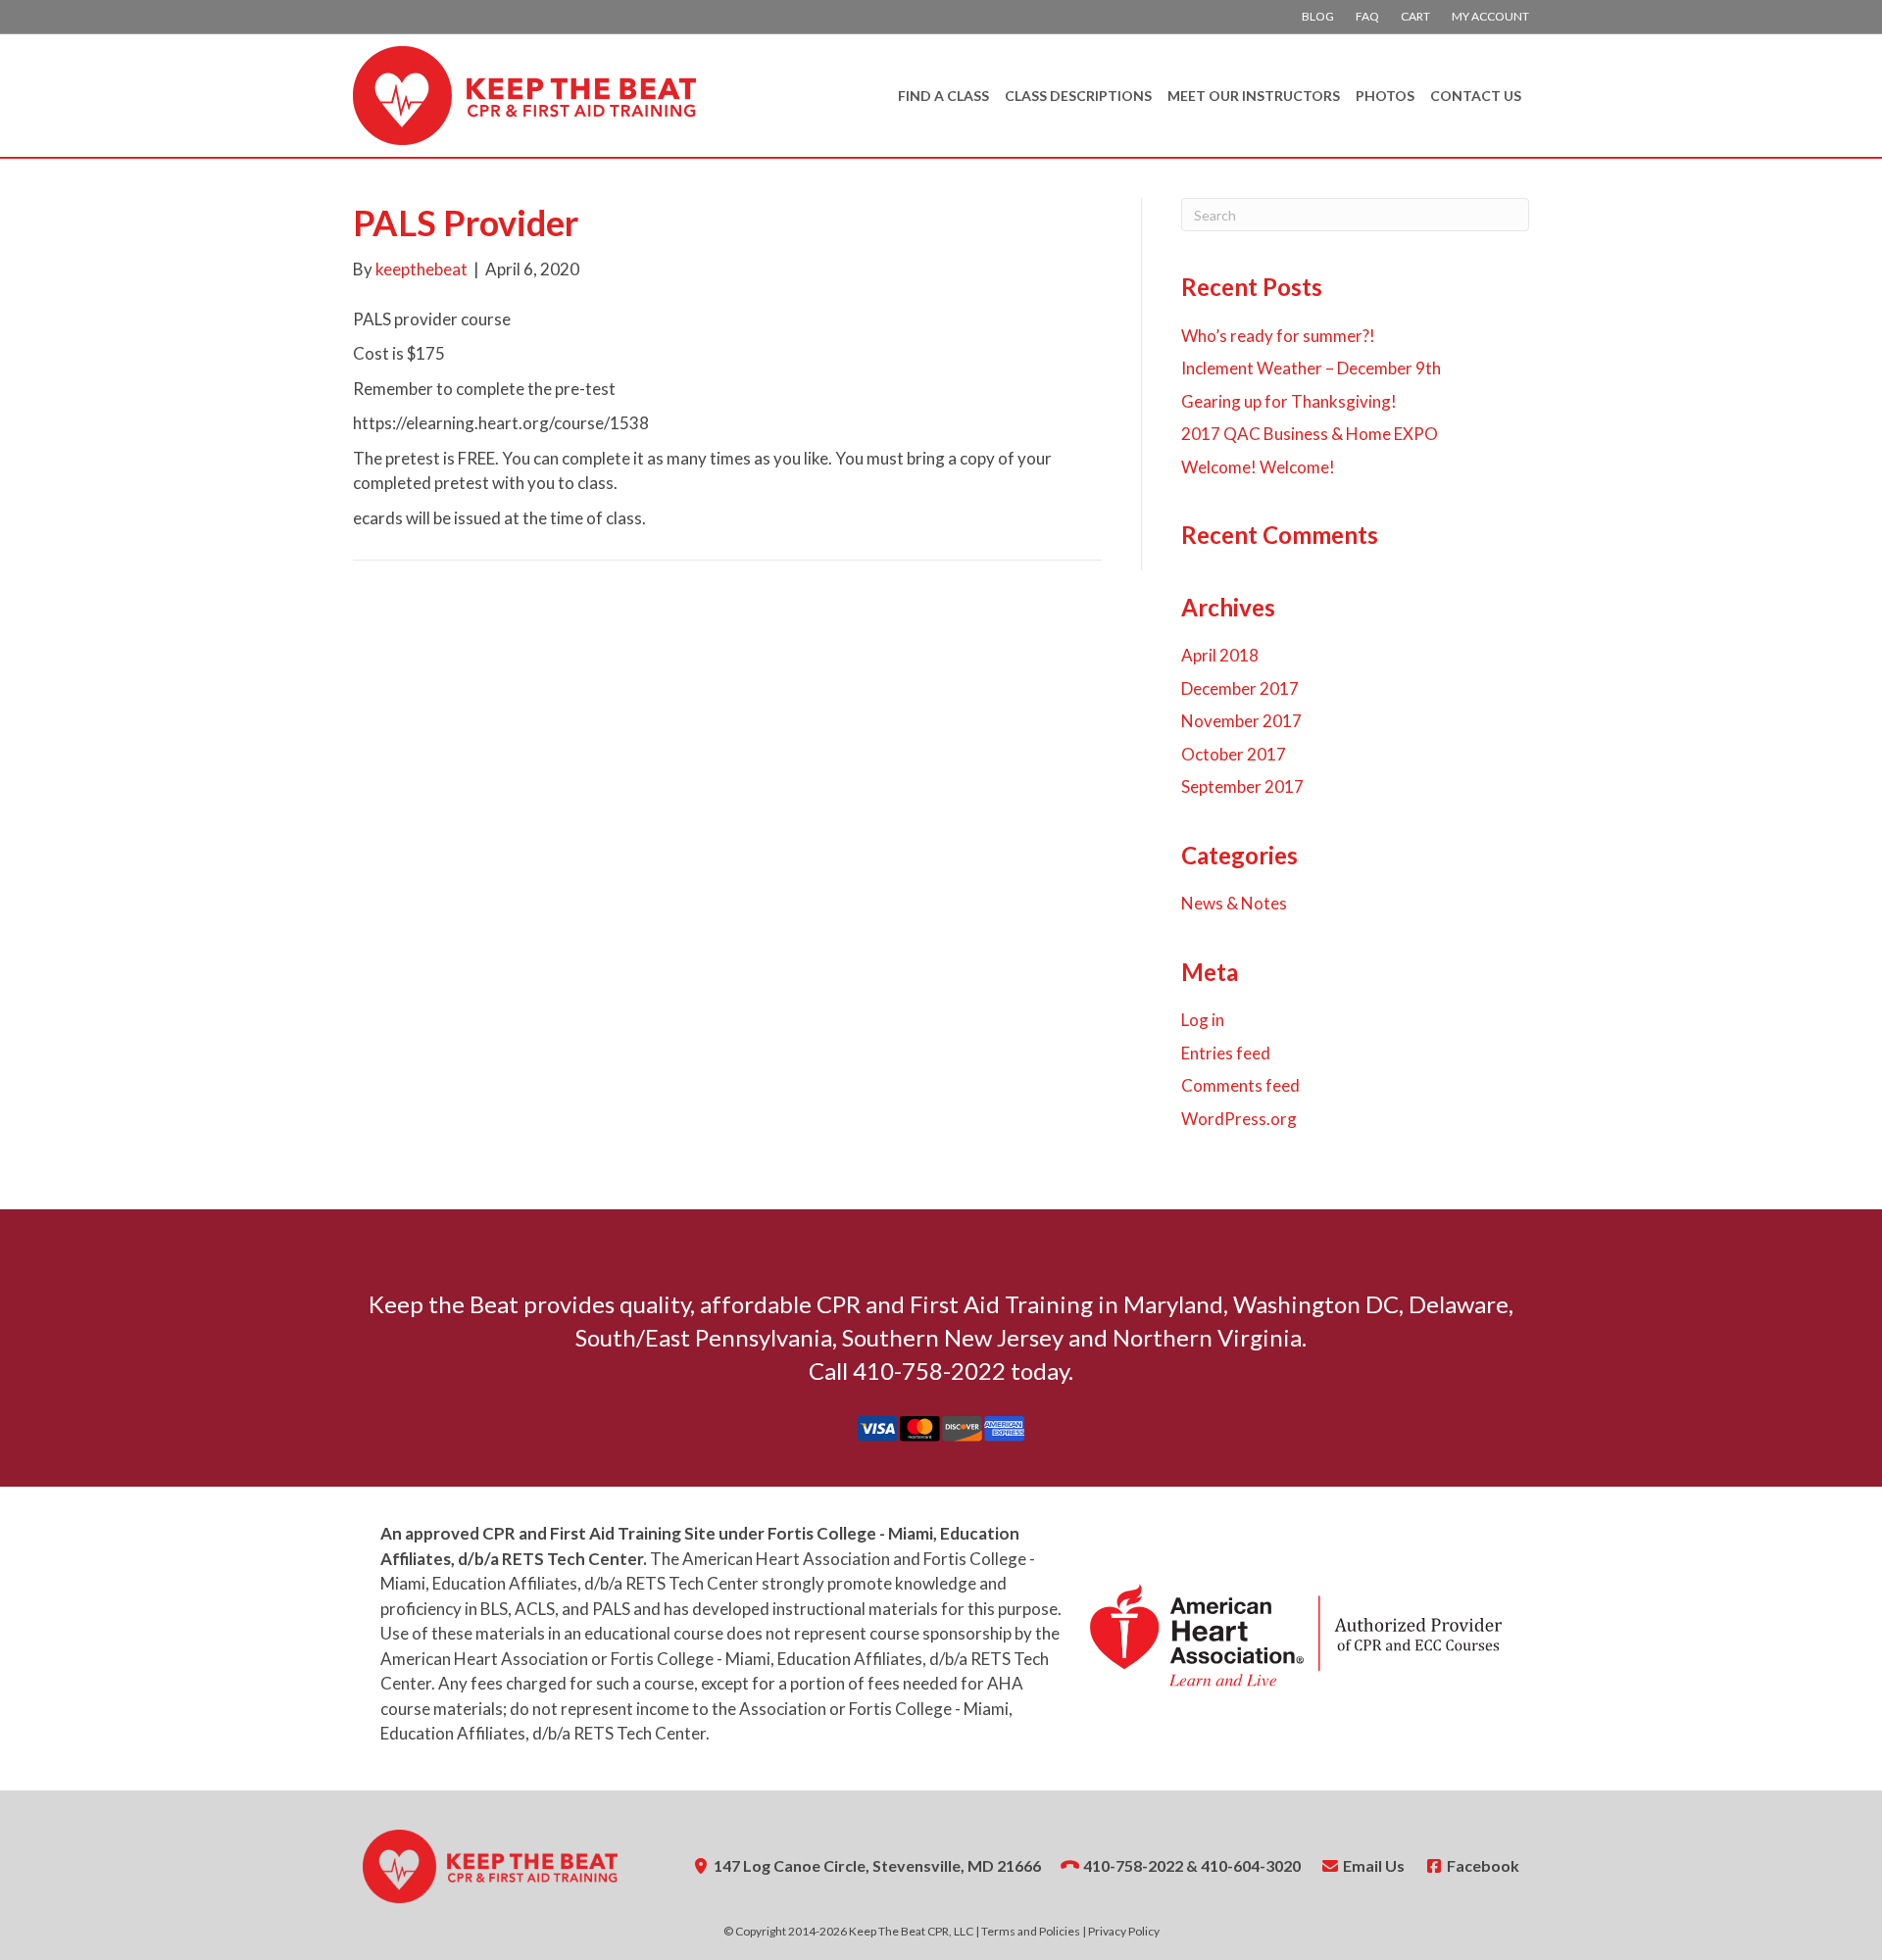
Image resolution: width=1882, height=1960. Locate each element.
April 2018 (1220, 655)
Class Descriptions (1078, 96)
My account (1490, 16)
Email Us (1372, 1865)
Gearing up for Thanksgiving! (1289, 401)
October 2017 (1234, 754)
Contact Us (1476, 96)
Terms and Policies (1031, 1931)
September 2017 (1242, 786)
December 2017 (1240, 688)
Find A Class (943, 96)
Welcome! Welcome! (1258, 467)
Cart (1415, 16)
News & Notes (1234, 903)
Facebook (1482, 1865)
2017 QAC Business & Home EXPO (1310, 434)
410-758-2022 (1133, 1865)
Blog (1318, 16)
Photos (1385, 96)
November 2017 (1241, 721)
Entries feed (1226, 1053)
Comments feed (1240, 1085)
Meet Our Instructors (1254, 96)
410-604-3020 (1251, 1865)
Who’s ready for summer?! (1278, 336)
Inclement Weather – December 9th (1311, 368)
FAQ (1367, 16)
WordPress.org (1239, 1119)
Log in (1203, 1020)
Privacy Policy (1124, 1931)
